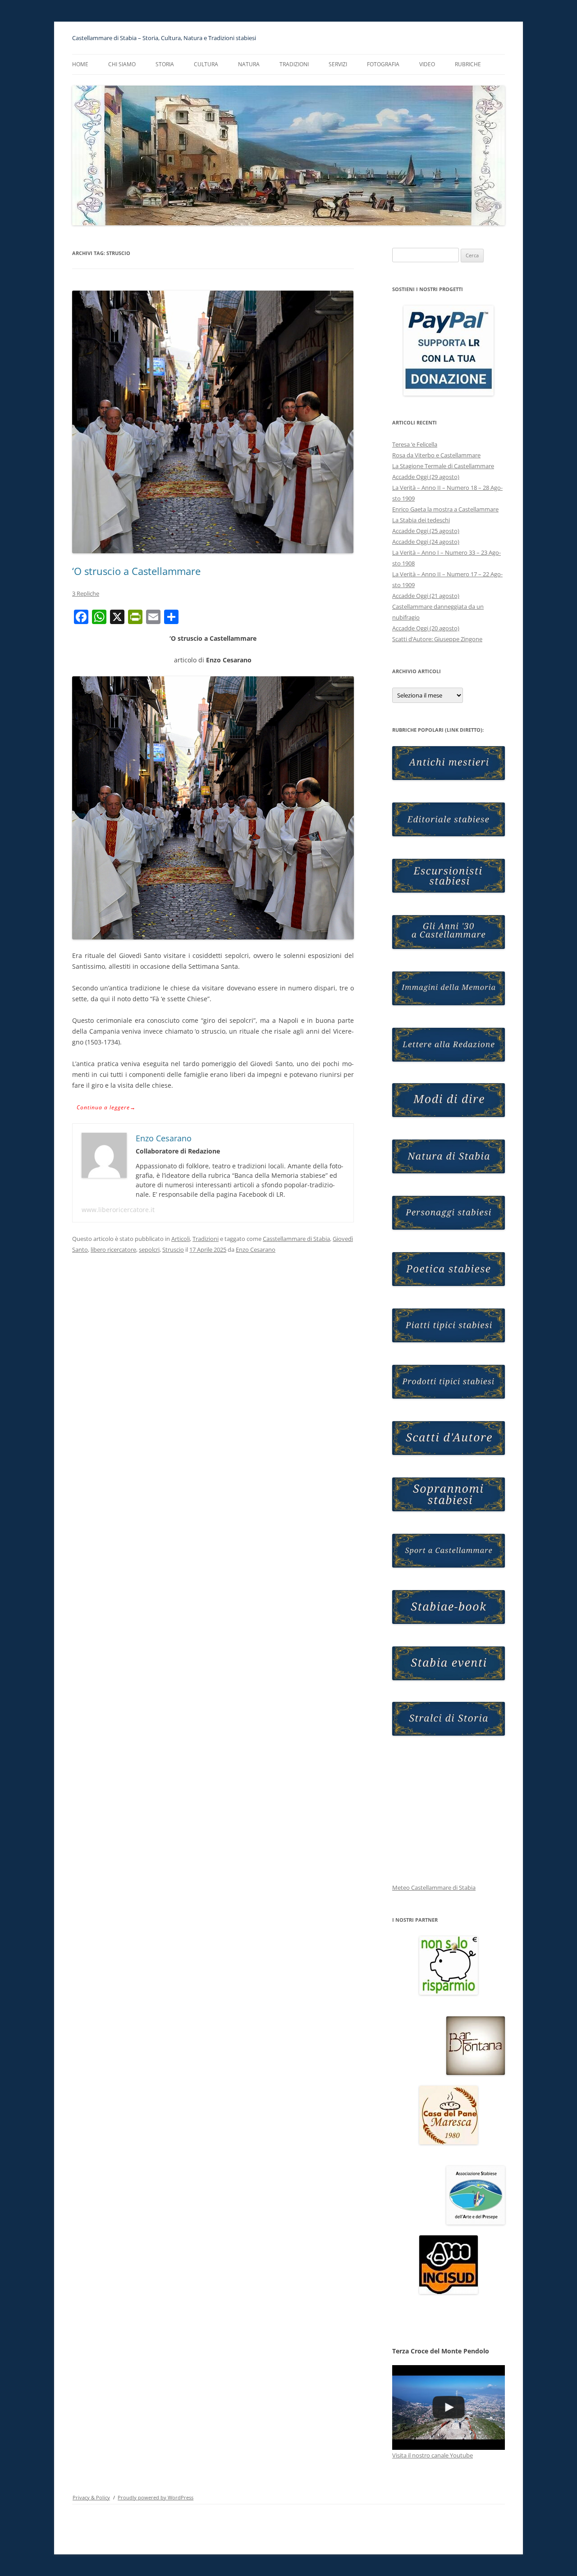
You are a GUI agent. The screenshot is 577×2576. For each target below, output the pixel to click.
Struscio (173, 1249)
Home (80, 64)
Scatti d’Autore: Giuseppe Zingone (437, 639)
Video (427, 64)
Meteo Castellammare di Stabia (434, 1888)
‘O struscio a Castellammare (136, 571)
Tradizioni (294, 64)
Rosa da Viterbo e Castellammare (436, 455)
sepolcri (149, 1249)
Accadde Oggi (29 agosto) (426, 477)
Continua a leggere (106, 1107)
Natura (249, 64)
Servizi (338, 64)
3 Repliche (86, 593)
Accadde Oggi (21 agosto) (426, 596)
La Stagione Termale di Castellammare (443, 466)
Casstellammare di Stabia (296, 1239)
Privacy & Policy (91, 2497)
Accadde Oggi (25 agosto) (426, 531)
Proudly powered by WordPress (156, 2497)
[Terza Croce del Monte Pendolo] (449, 2407)
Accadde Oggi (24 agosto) (426, 542)
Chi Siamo (122, 64)
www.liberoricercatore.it (118, 1210)
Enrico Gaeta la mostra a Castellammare (445, 509)
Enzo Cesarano (256, 1249)
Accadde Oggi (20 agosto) (426, 628)
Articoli (181, 1239)
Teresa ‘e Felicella (415, 444)
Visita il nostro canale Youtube (433, 2455)
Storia (165, 64)
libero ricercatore (113, 1249)
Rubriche (468, 64)
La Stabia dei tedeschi (421, 520)
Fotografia (383, 64)
